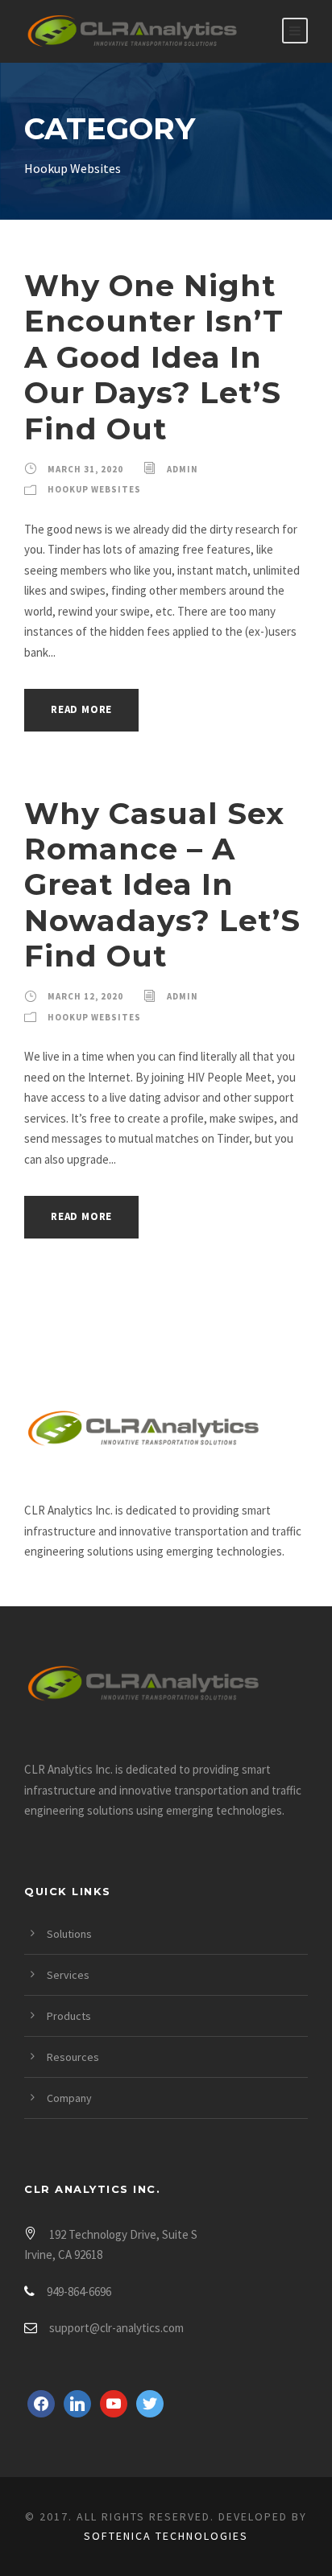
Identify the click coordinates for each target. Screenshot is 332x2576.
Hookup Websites (94, 489)
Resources (73, 2057)
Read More (81, 709)
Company (69, 2098)
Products (69, 2016)
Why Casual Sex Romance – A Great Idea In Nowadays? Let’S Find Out (162, 885)
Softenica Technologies (166, 2536)
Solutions (69, 1934)
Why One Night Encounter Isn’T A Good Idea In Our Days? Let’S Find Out (154, 357)
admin (183, 469)
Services (68, 1975)
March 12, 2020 (85, 996)
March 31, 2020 (85, 469)
